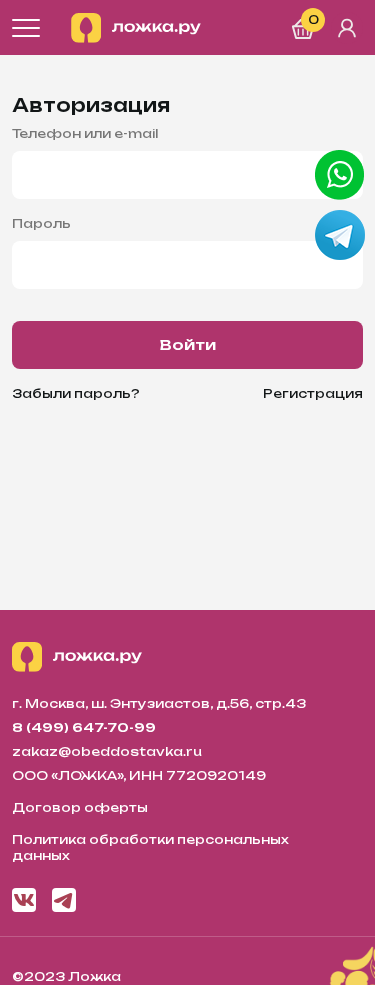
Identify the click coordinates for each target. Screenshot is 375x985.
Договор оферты (80, 807)
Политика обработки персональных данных (150, 847)
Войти (188, 344)
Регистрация (313, 393)
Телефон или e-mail (85, 133)
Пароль (41, 223)
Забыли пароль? (76, 393)
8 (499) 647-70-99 (84, 727)
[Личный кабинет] (347, 28)
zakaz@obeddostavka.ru (107, 751)
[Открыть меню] (26, 28)
